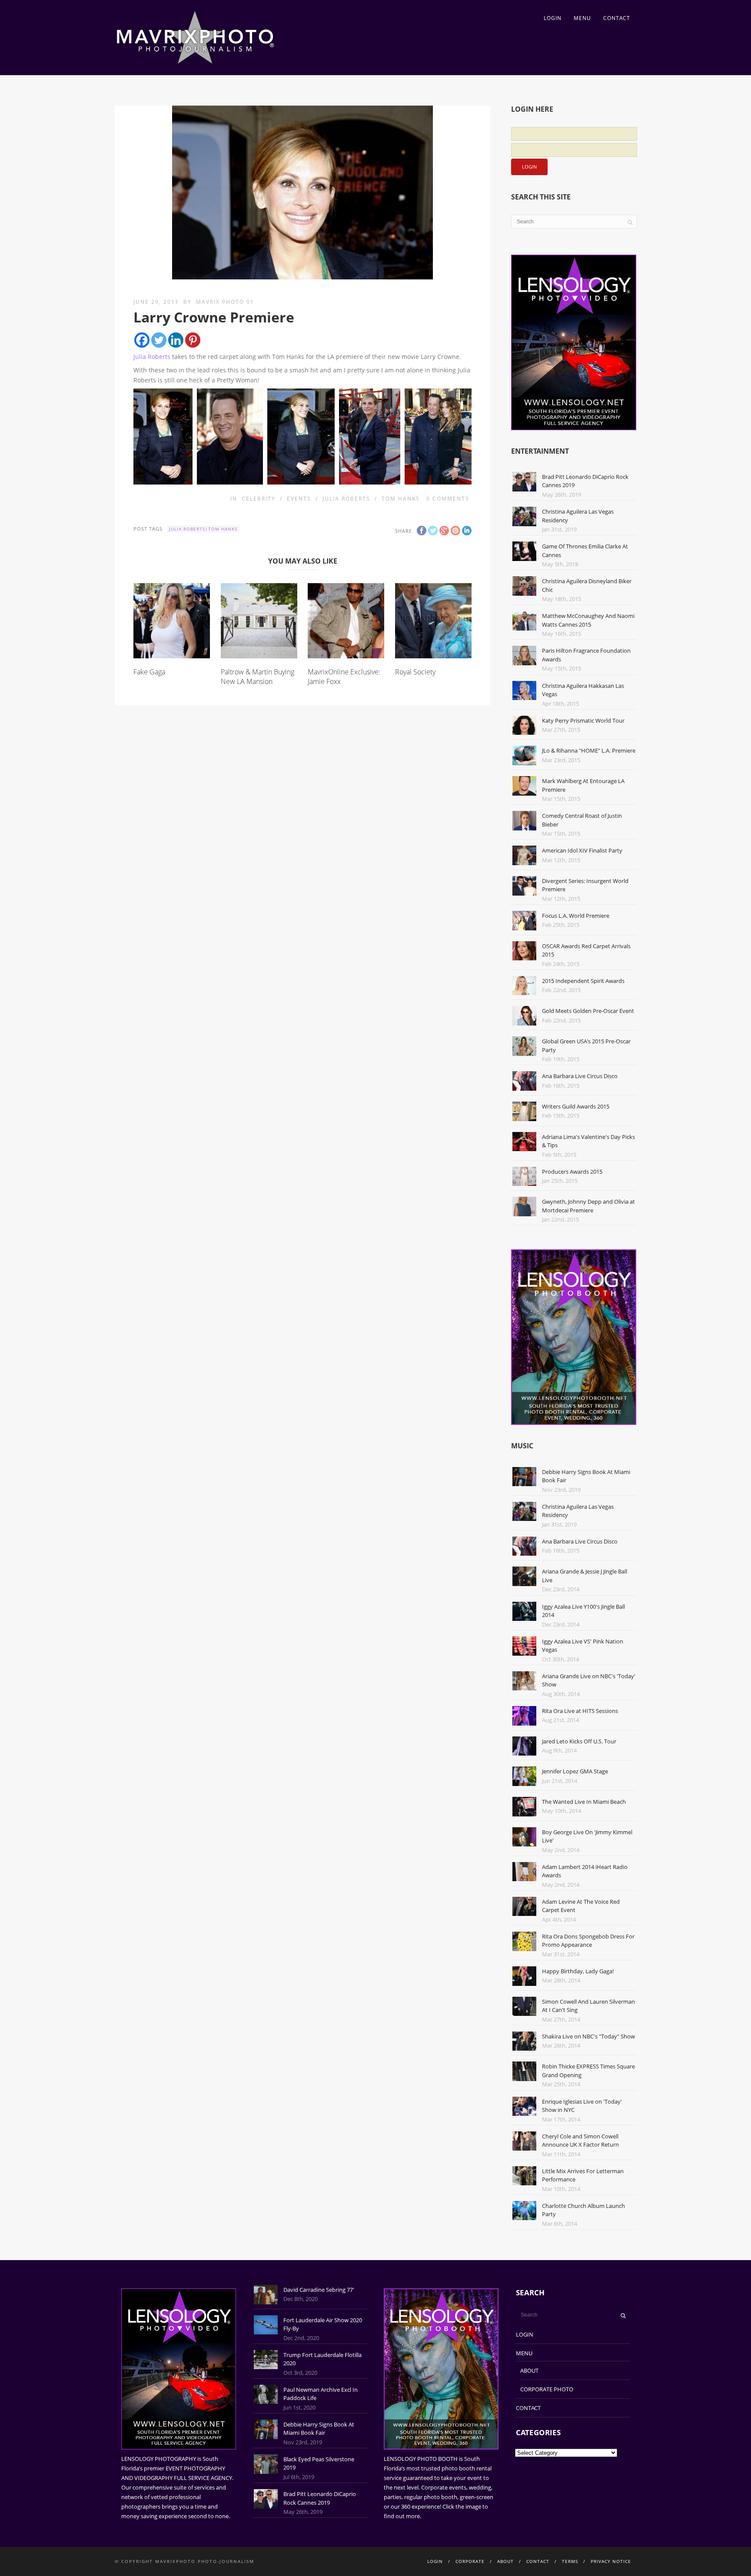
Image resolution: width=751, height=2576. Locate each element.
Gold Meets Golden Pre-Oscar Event (588, 1011)
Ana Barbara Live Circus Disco (580, 1076)
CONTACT (617, 18)
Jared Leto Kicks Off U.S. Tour (579, 1741)
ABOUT (529, 2370)
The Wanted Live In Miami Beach (584, 1802)
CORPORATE (470, 2561)
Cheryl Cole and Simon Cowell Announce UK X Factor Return (580, 2141)
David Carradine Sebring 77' (319, 2290)
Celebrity (259, 499)
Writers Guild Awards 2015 (576, 1106)
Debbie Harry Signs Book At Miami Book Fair (319, 2429)
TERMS (570, 2561)
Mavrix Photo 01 (225, 302)
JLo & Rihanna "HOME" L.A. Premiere (589, 750)
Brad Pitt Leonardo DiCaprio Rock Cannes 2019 (320, 2498)
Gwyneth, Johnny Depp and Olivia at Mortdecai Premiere (588, 1206)
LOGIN (553, 18)
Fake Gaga (149, 672)
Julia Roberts (152, 357)
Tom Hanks (401, 499)
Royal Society (415, 672)
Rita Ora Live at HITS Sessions (580, 1711)
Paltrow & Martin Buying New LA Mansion (258, 677)
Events (299, 499)
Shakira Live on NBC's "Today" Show (588, 2036)
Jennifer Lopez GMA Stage (575, 1771)
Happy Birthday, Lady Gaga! (578, 1971)
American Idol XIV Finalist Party (582, 850)
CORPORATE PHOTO (547, 2389)
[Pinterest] (193, 340)
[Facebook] (142, 340)
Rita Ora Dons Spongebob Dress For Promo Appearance (588, 1941)
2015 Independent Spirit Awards (583, 981)
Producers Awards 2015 (572, 1172)
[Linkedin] (176, 340)
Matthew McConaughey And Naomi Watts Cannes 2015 (588, 620)
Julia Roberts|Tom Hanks (203, 529)
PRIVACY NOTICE (611, 2561)
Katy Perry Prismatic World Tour (583, 720)
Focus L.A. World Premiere (576, 916)
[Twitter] (159, 340)
